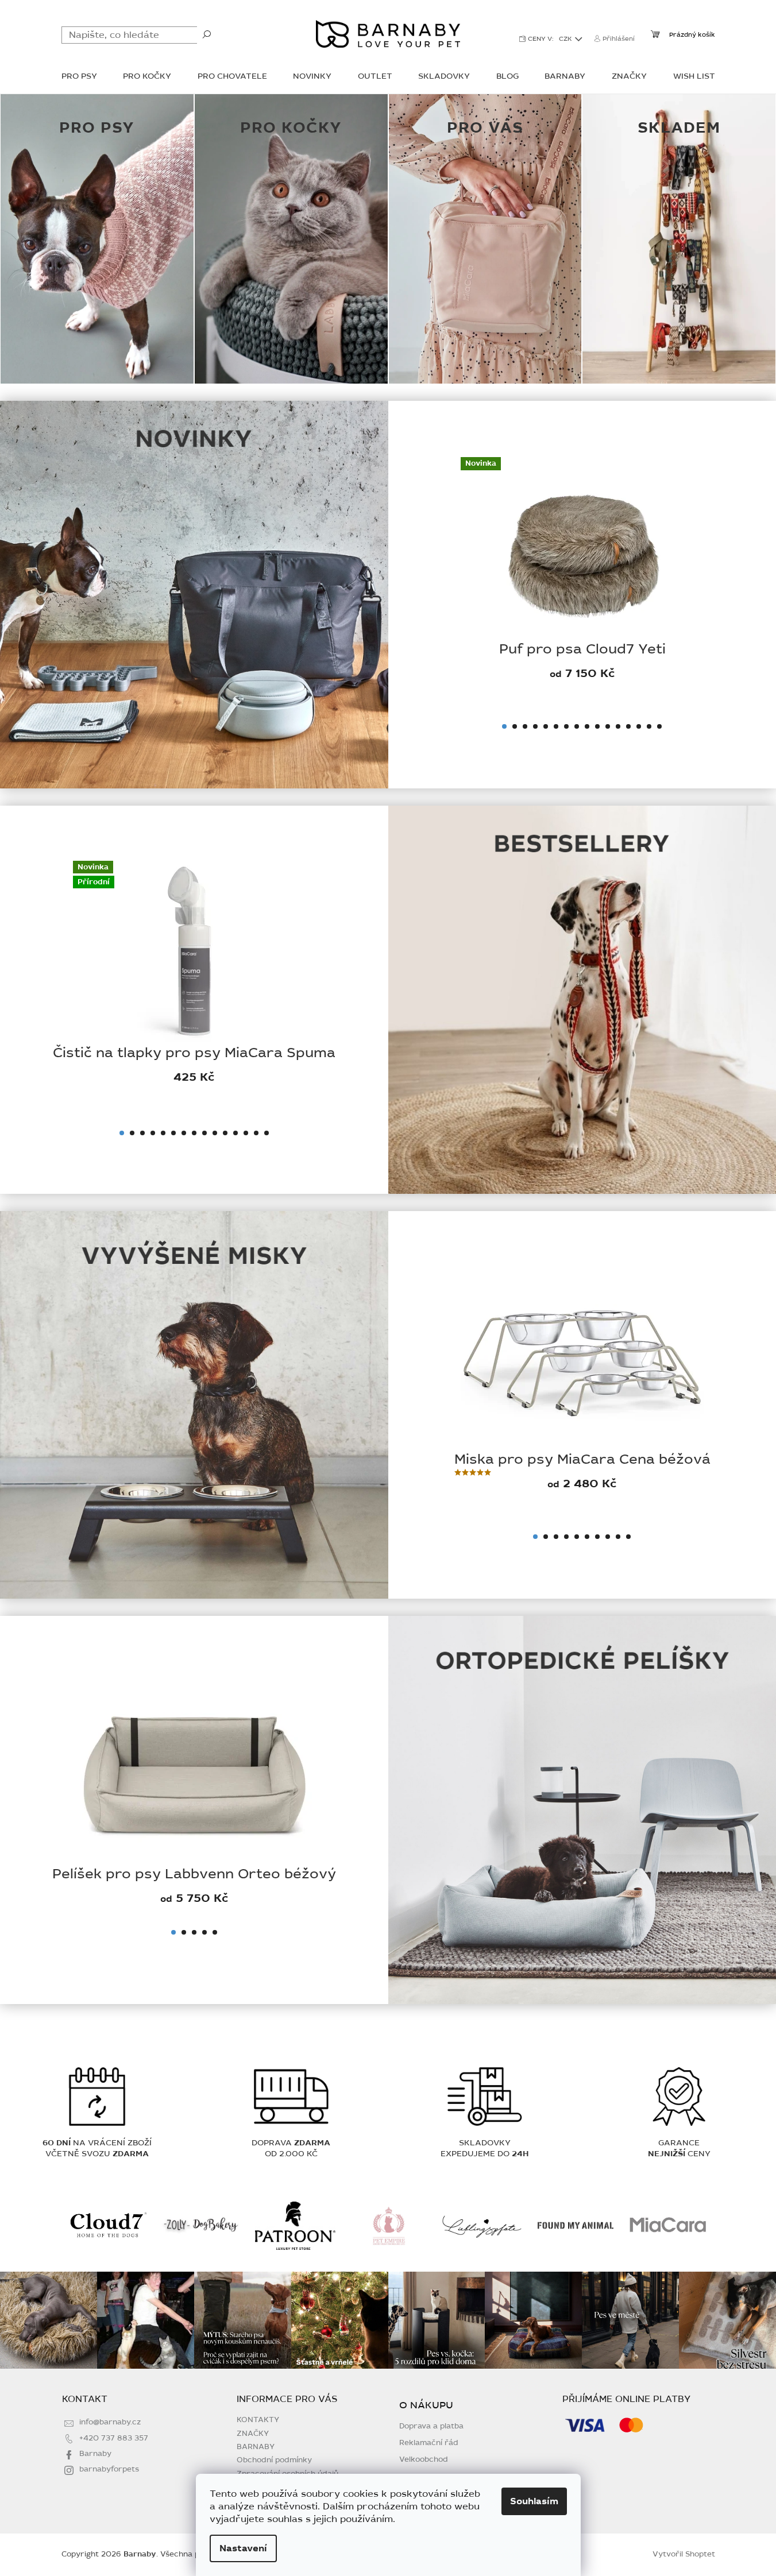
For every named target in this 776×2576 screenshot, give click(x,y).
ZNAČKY (253, 2434)
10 (597, 726)
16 (659, 726)
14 (639, 726)
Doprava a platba (431, 2426)
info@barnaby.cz (110, 2422)
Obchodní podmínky (274, 2460)
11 (608, 726)
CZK (566, 39)
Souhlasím (534, 2501)
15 (649, 726)
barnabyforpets (109, 2469)
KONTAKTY (258, 2420)
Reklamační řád (429, 2443)
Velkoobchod (424, 2460)
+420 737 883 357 (114, 2438)
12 (618, 726)
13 (628, 726)
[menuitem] (79, 77)
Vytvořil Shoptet (684, 2554)
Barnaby (95, 2454)
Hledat (207, 34)
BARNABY (256, 2447)
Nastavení (243, 2548)
